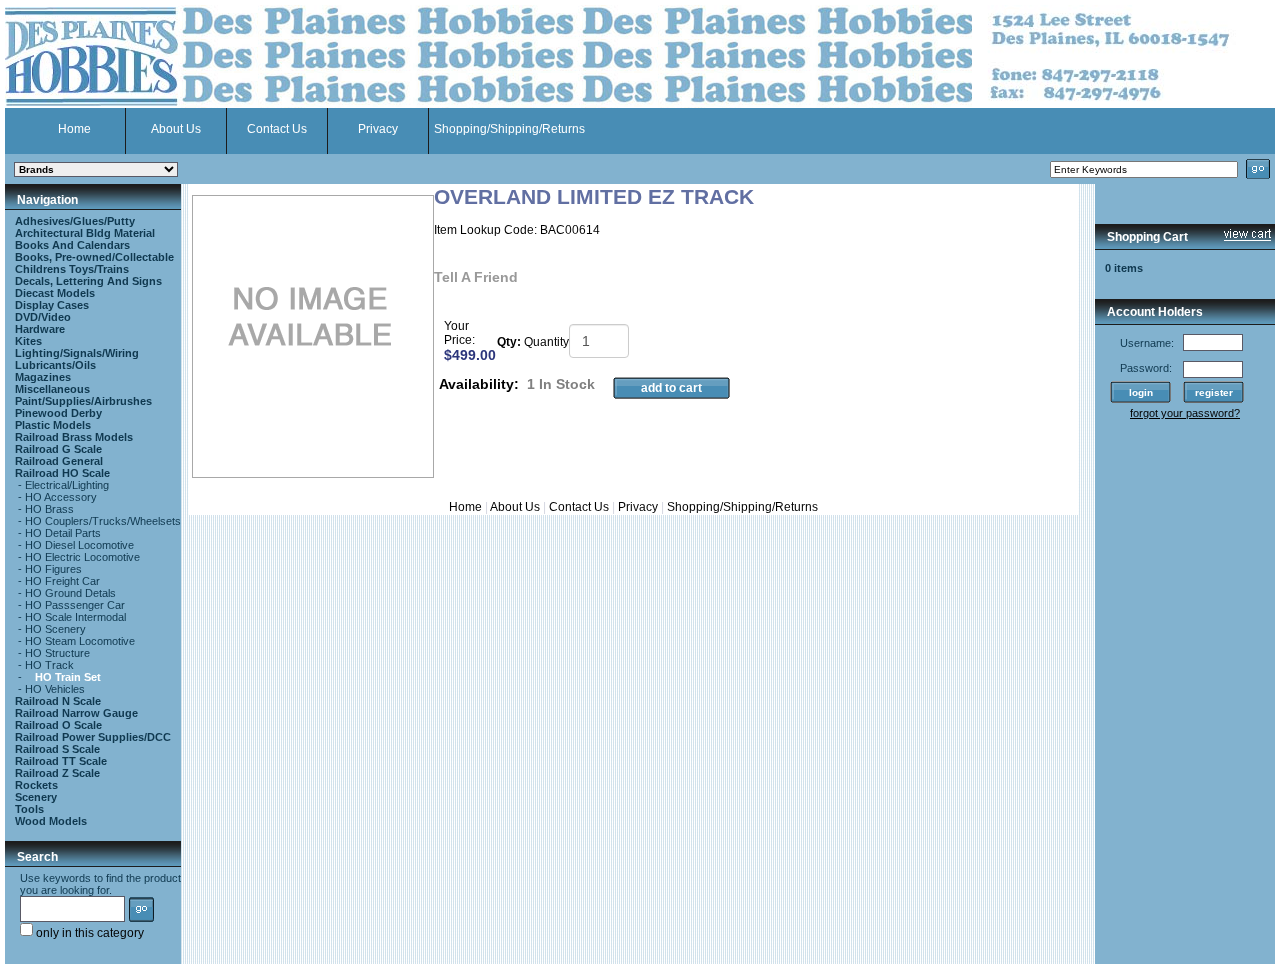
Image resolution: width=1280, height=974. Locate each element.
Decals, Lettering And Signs (88, 281)
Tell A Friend (476, 277)
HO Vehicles (55, 689)
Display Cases (52, 305)
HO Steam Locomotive (80, 641)
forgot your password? (1185, 413)
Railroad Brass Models (74, 437)
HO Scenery (55, 629)
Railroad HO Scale (62, 473)
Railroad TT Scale (61, 761)
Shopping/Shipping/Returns (509, 129)
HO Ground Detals (70, 593)
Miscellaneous (52, 389)
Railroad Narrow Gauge (76, 713)
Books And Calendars (72, 245)
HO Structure (57, 653)
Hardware (40, 329)
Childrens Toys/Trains (72, 269)
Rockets (36, 785)
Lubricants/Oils (55, 365)
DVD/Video (43, 317)
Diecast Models (55, 293)
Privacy (378, 129)
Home (74, 129)
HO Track (49, 665)
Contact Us (277, 129)
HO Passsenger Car (75, 605)
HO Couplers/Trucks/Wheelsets (103, 521)
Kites (28, 341)
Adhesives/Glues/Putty (75, 221)
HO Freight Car (62, 581)
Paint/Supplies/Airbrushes (83, 401)
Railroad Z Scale (57, 773)
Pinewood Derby (58, 413)
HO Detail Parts (63, 533)
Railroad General (59, 461)
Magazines (43, 377)
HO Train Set (68, 677)
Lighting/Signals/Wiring (77, 353)
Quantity (546, 342)
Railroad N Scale (58, 701)
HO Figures (53, 569)
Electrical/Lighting (67, 485)
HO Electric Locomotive (82, 557)
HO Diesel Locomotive (79, 545)
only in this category (88, 933)
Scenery (36, 797)
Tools (29, 809)
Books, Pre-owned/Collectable (94, 257)
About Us (176, 129)
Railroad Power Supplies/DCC (93, 737)
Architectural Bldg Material (85, 233)
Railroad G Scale (58, 449)
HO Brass (49, 509)
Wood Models (51, 821)
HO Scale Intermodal (75, 617)
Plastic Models (53, 425)
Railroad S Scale (57, 749)
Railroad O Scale (58, 725)
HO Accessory (61, 497)
